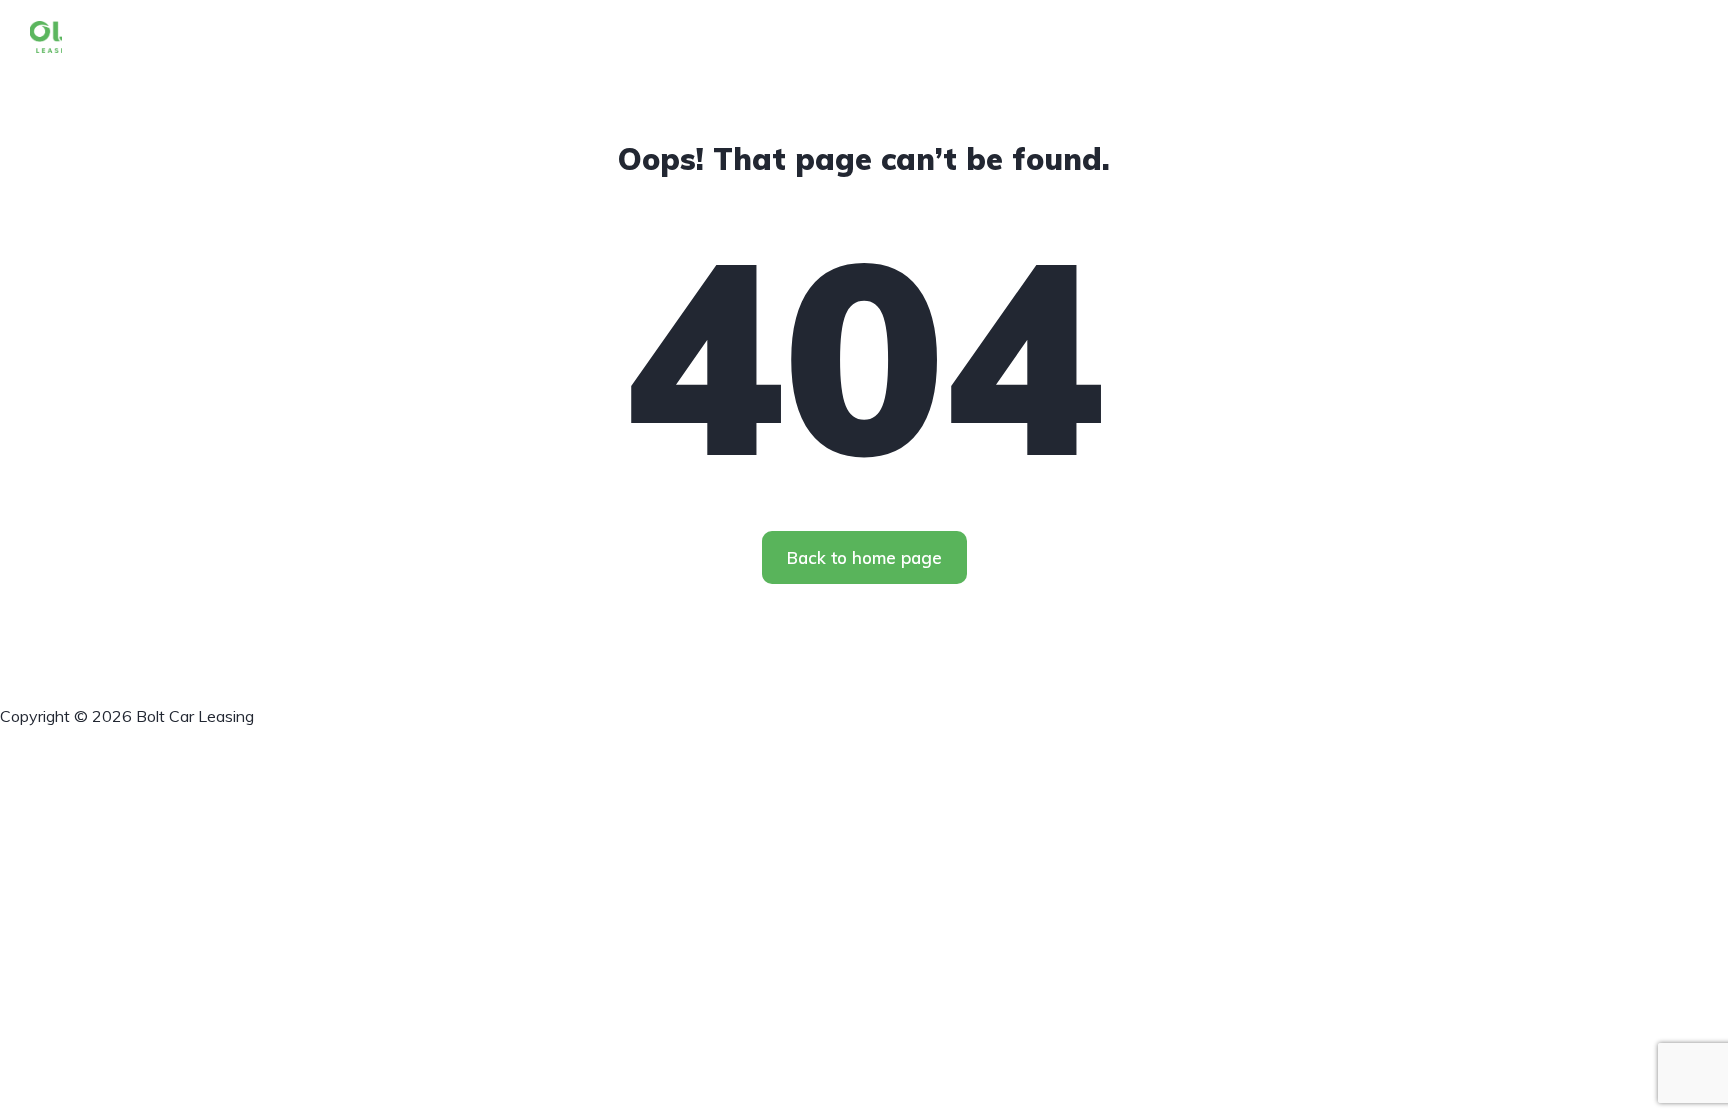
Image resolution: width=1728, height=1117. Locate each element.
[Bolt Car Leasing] (46, 35)
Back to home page (864, 557)
